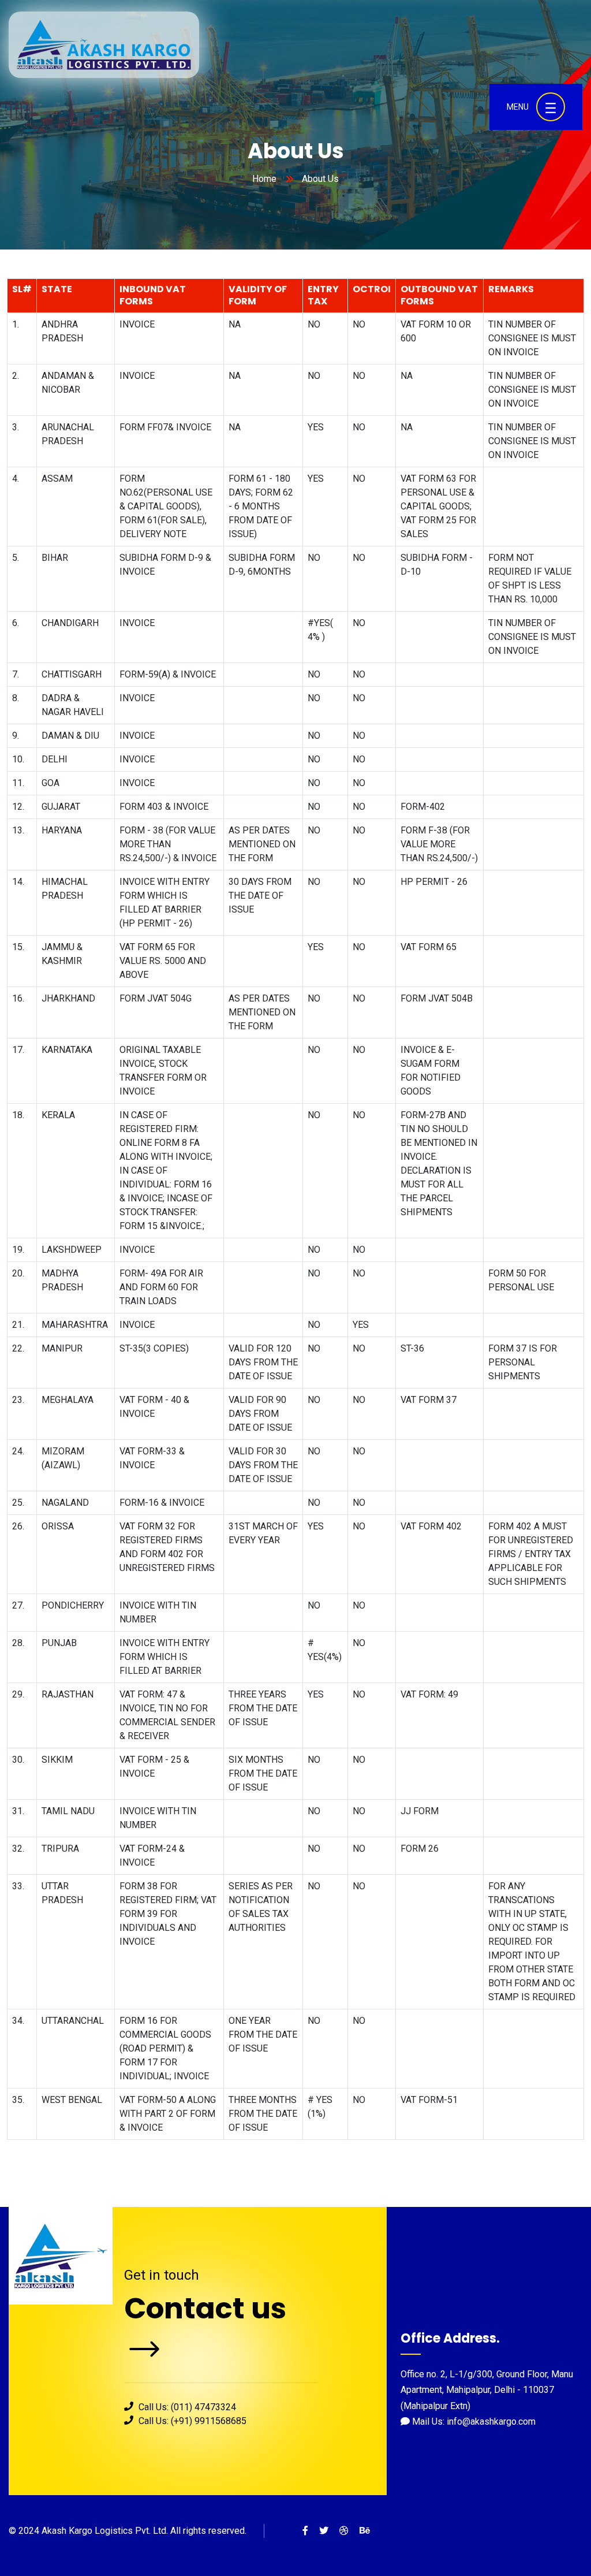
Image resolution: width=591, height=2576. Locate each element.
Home (264, 179)
